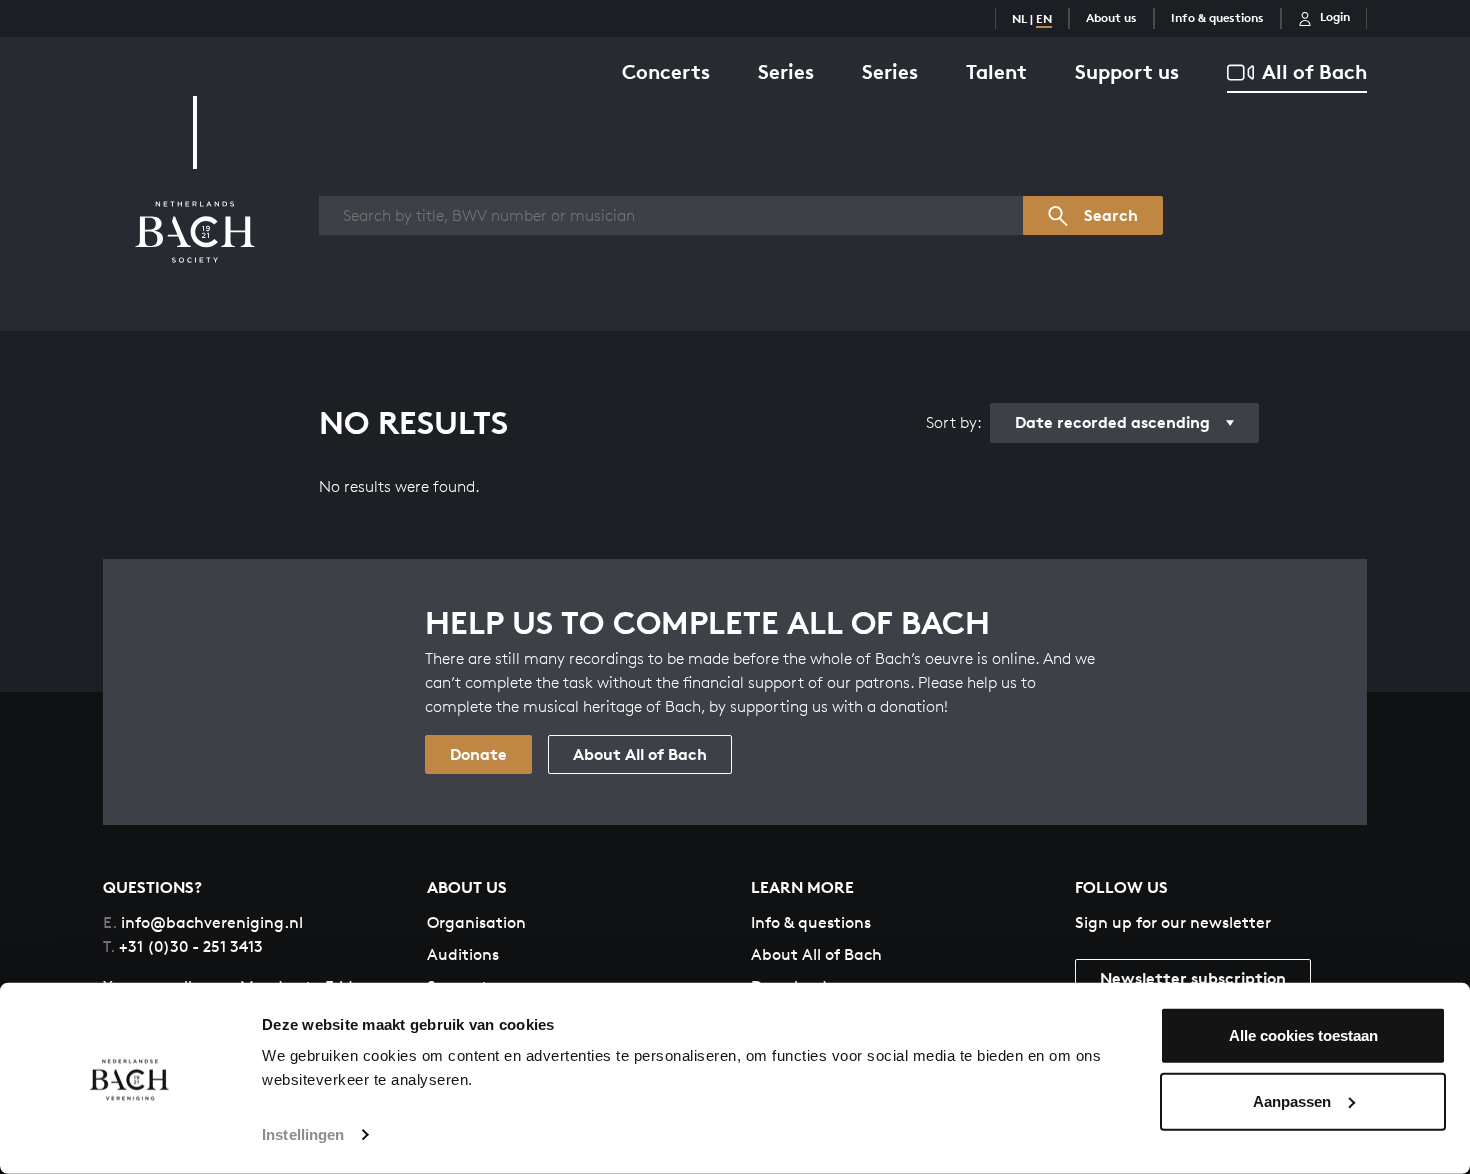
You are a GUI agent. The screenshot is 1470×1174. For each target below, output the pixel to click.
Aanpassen (1292, 1100)
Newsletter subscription (1193, 978)
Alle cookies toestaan (1303, 1035)
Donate (478, 754)
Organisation (476, 922)
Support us (1127, 71)
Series (786, 71)
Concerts (666, 71)
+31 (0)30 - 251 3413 (183, 946)
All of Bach (1314, 71)
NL (1019, 18)
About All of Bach (640, 754)
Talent (996, 71)
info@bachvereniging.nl (203, 922)
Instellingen (303, 1134)
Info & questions (1217, 17)
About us (1111, 17)
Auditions (463, 954)
